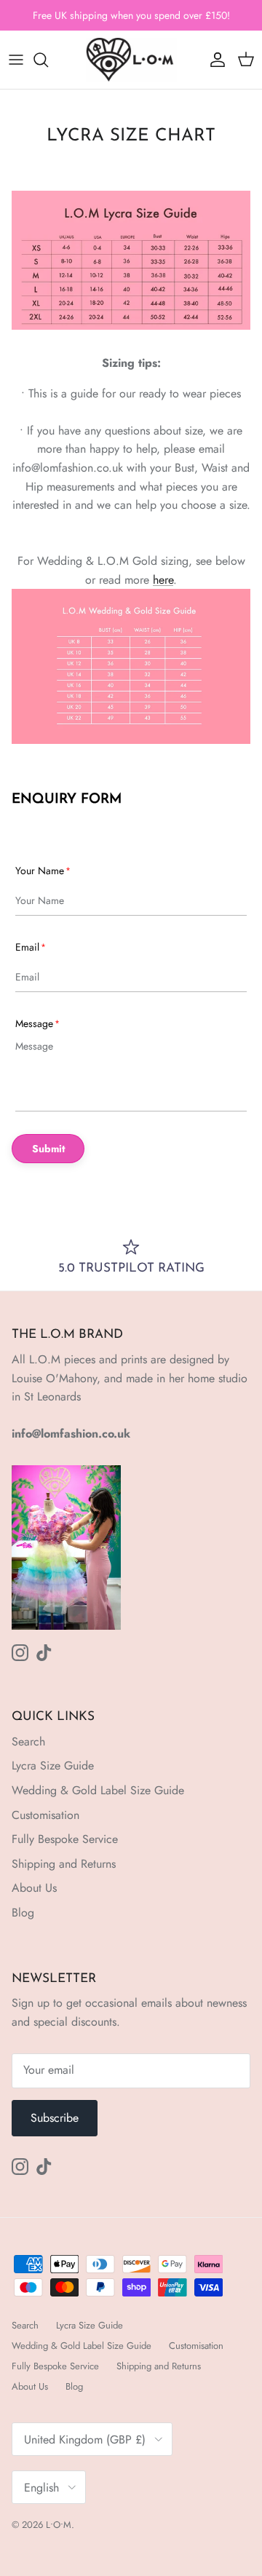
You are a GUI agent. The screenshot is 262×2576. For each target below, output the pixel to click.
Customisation (45, 1815)
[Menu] (16, 60)
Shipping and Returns (64, 1864)
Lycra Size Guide (53, 1765)
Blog (23, 1913)
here (163, 580)
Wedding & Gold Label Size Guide (98, 1790)
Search (28, 1741)
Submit (48, 1149)
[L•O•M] (131, 60)
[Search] (48, 60)
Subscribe (55, 2118)
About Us (34, 1888)
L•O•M (59, 2525)
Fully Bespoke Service (65, 1839)
